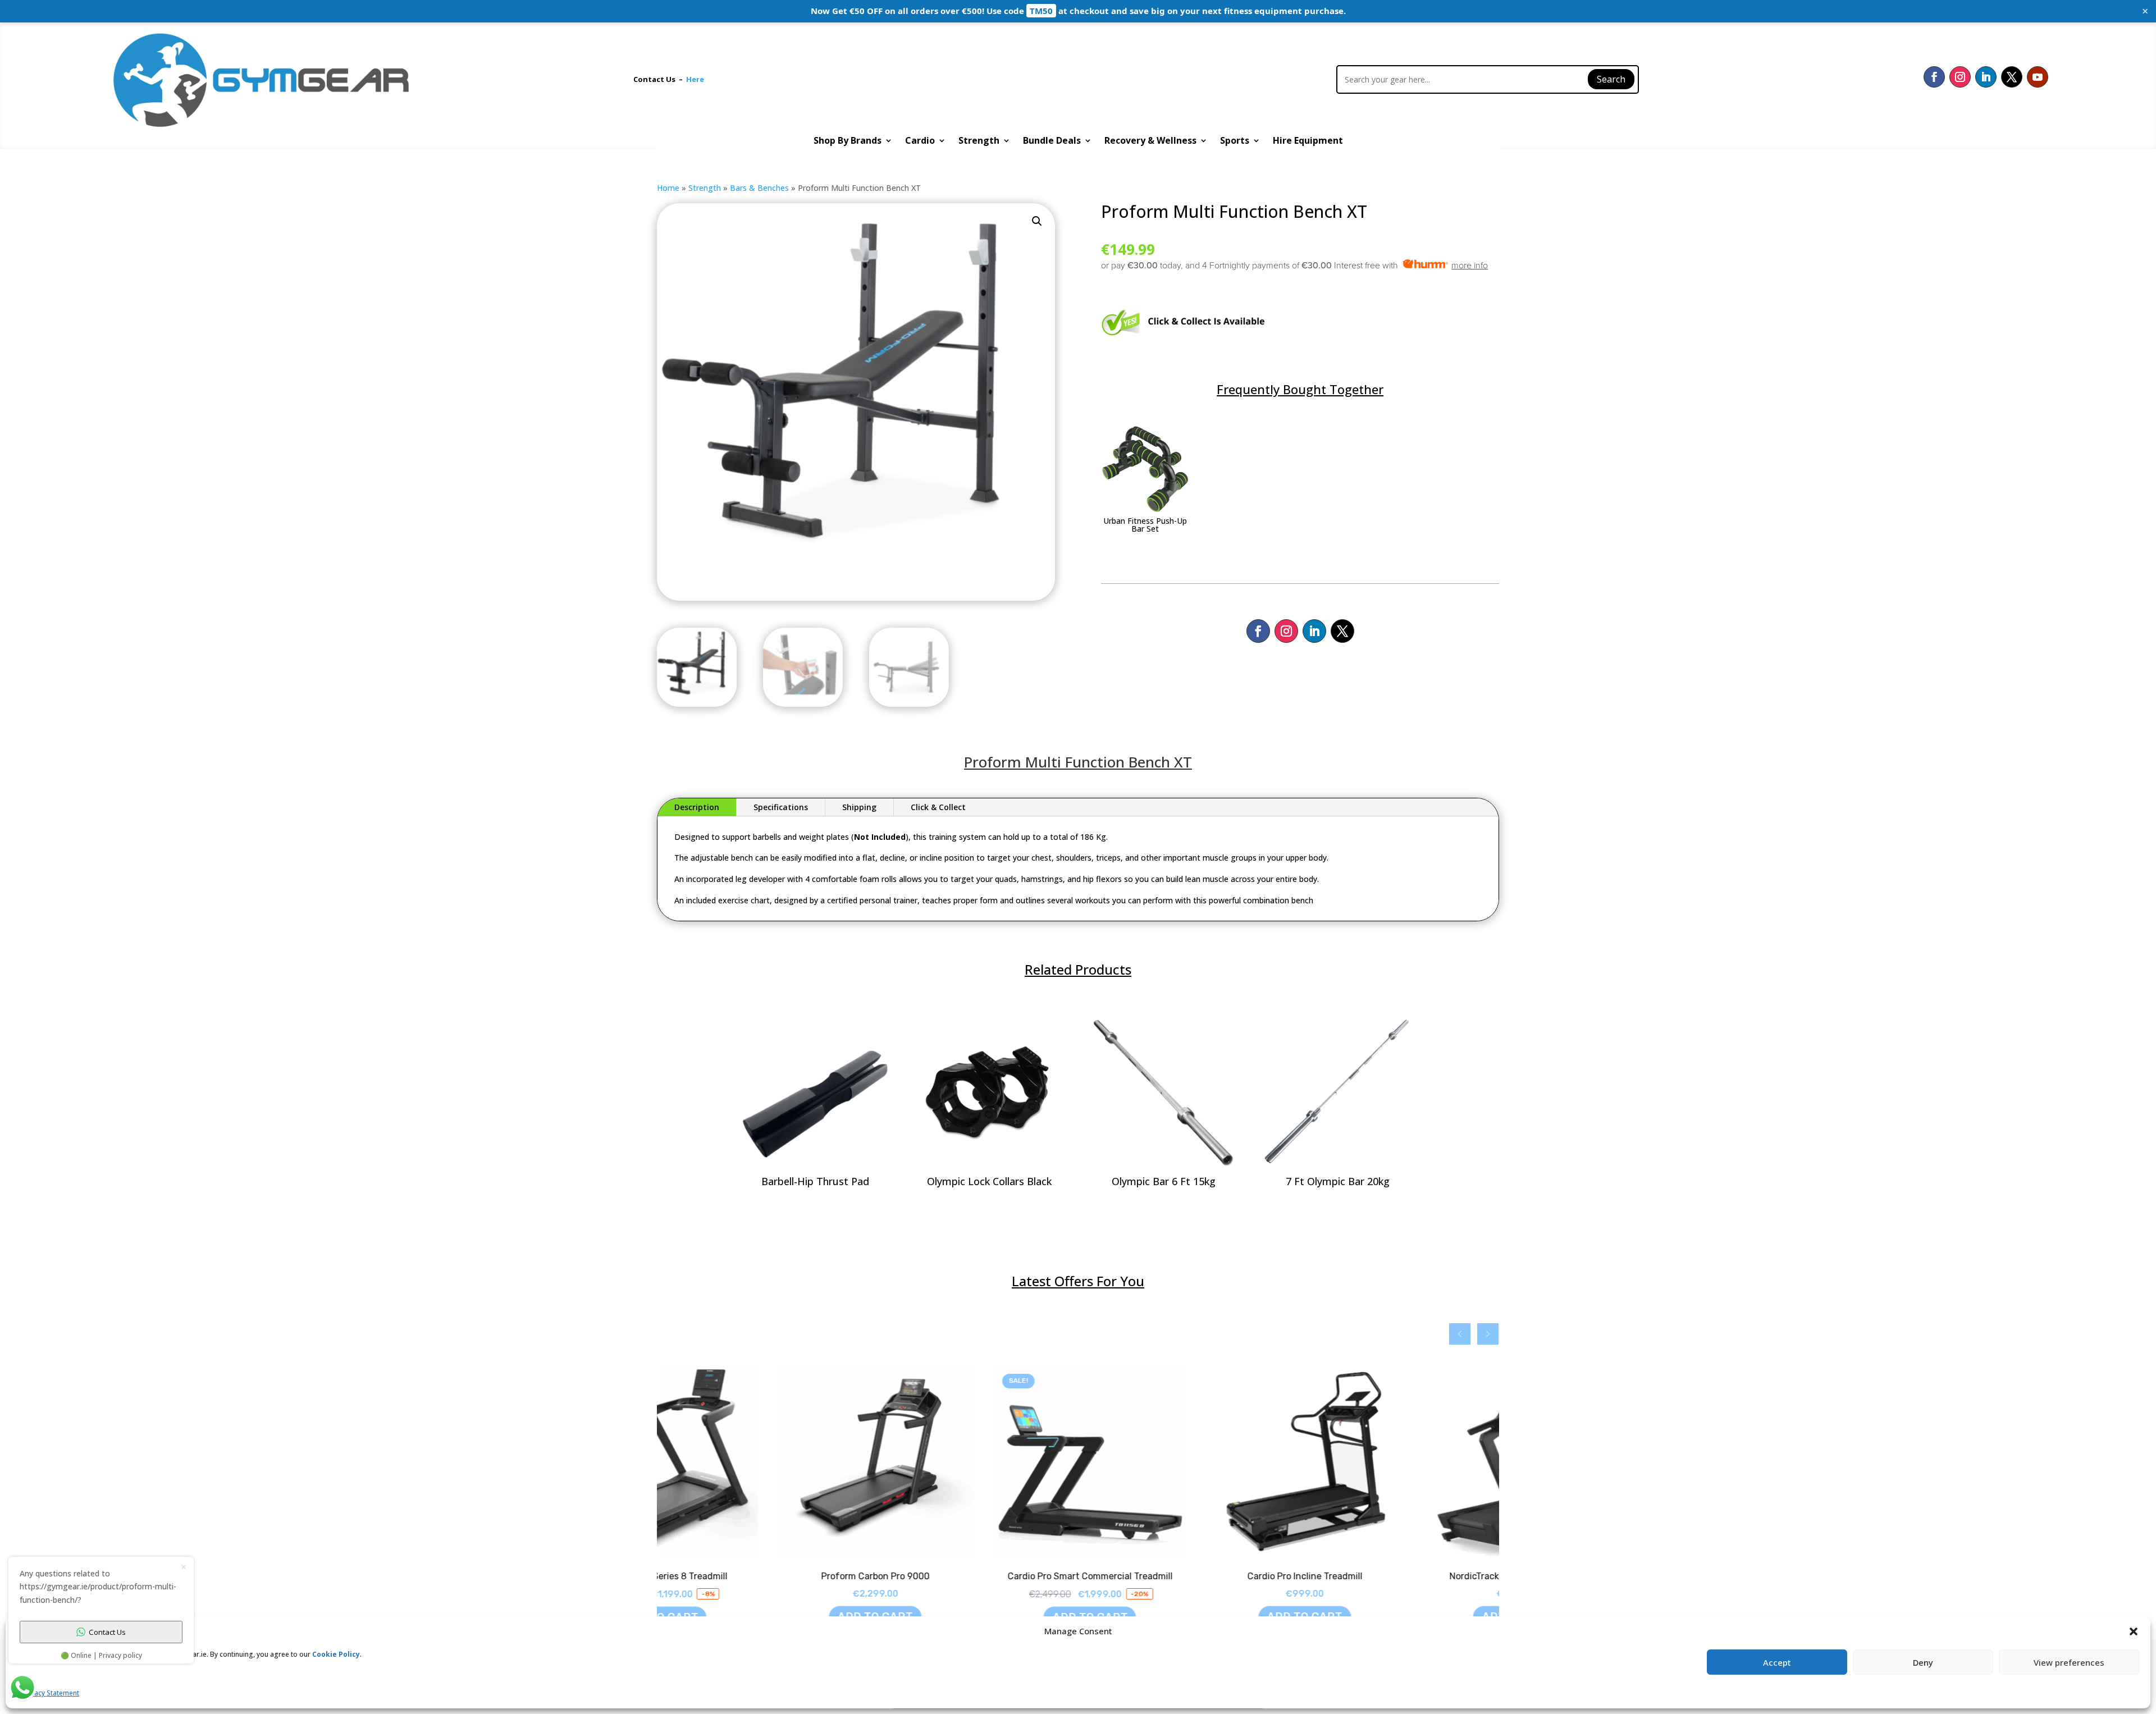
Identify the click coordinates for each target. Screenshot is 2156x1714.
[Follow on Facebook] (1934, 77)
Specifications (781, 807)
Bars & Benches (759, 188)
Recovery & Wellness (1150, 141)
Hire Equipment (1308, 141)
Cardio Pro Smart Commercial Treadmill (971, 1576)
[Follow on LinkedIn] (1986, 77)
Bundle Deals (1052, 141)
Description (697, 807)
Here (695, 79)
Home (668, 188)
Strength (979, 141)
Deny (1923, 1662)
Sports (1235, 141)
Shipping (859, 807)
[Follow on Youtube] (2038, 77)
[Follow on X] (2012, 77)
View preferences (2069, 1662)
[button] (1037, 221)
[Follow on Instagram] (1960, 77)
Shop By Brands (848, 141)
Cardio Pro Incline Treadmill (1186, 1576)
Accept (1777, 1662)
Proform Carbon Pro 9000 (756, 1576)
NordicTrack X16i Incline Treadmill (1400, 1576)
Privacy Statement (51, 1693)
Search (1611, 79)
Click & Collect (938, 807)
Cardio (920, 141)
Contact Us (656, 79)
